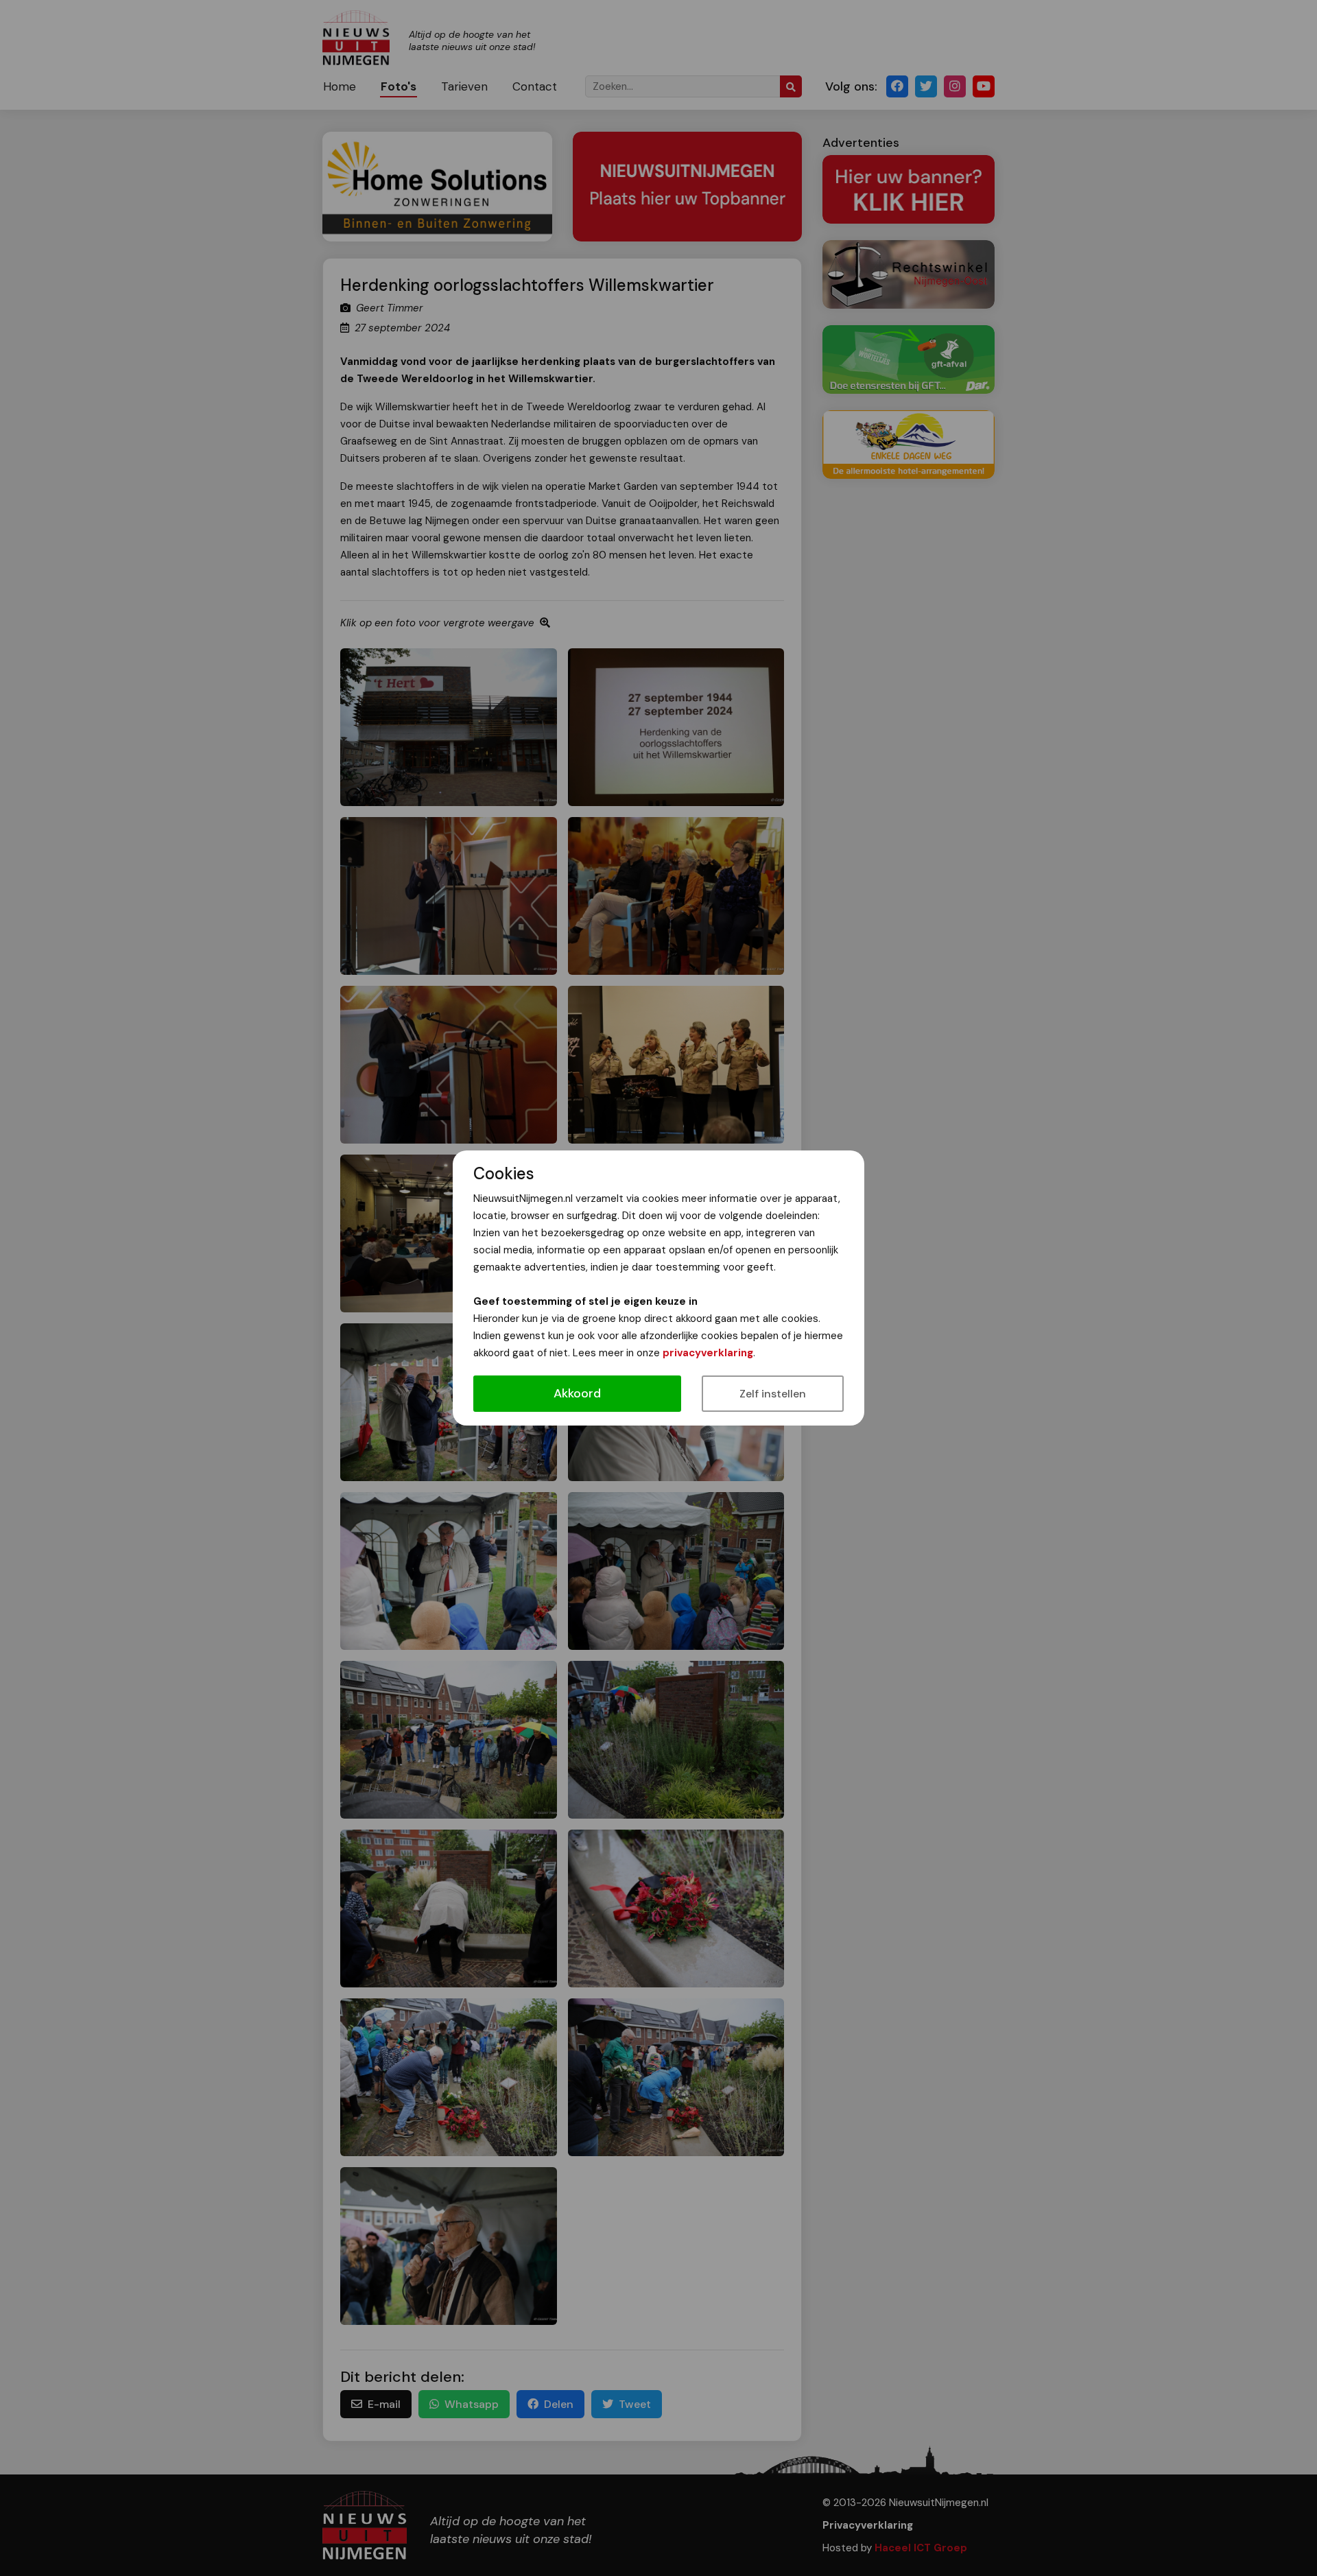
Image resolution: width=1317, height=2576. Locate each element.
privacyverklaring (708, 1353)
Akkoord (577, 1393)
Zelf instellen (773, 1394)
